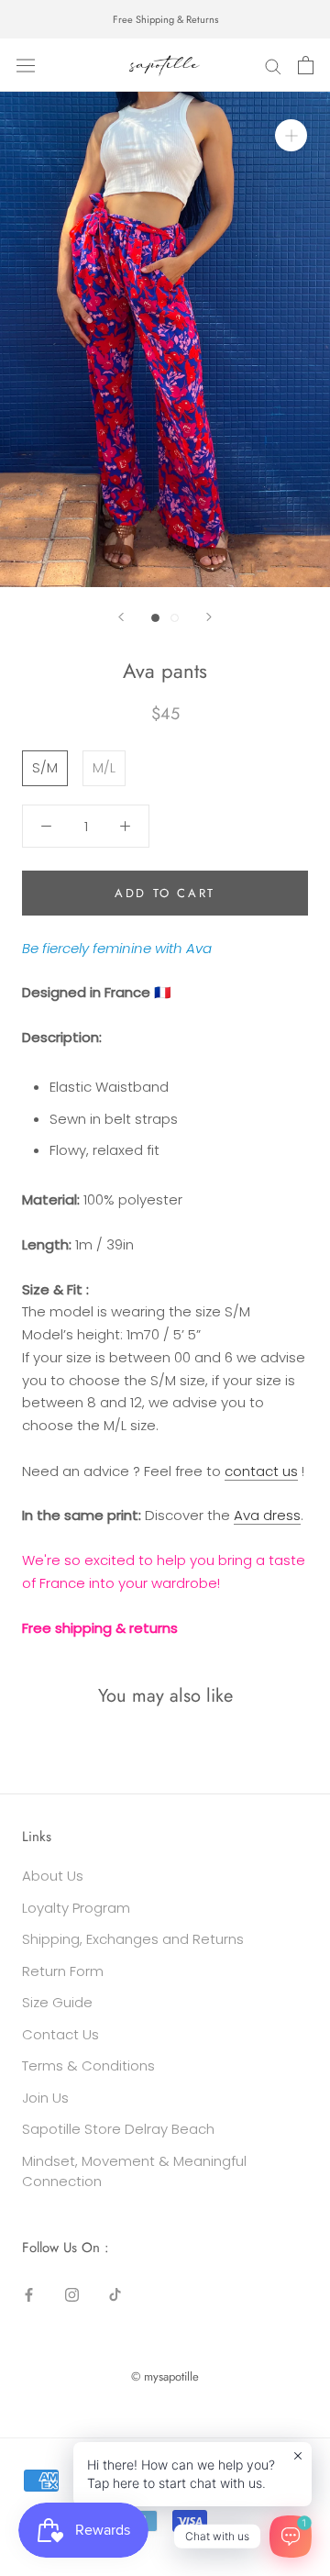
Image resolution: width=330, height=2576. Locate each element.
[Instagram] (72, 2295)
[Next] (209, 617)
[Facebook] (29, 2295)
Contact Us (60, 2034)
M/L (104, 767)
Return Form (63, 1971)
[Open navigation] (26, 65)
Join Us (45, 2098)
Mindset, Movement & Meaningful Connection (134, 2171)
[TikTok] (115, 2295)
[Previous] (121, 617)
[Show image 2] (175, 618)
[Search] (273, 66)
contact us (261, 1471)
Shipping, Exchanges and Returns (133, 1939)
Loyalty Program (76, 1908)
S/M (45, 767)
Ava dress (267, 1515)
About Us (53, 1876)
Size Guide (57, 2002)
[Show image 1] (155, 618)
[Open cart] (306, 65)
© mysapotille (165, 2376)
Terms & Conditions (88, 2065)
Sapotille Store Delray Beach (118, 2129)
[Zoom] (291, 135)
